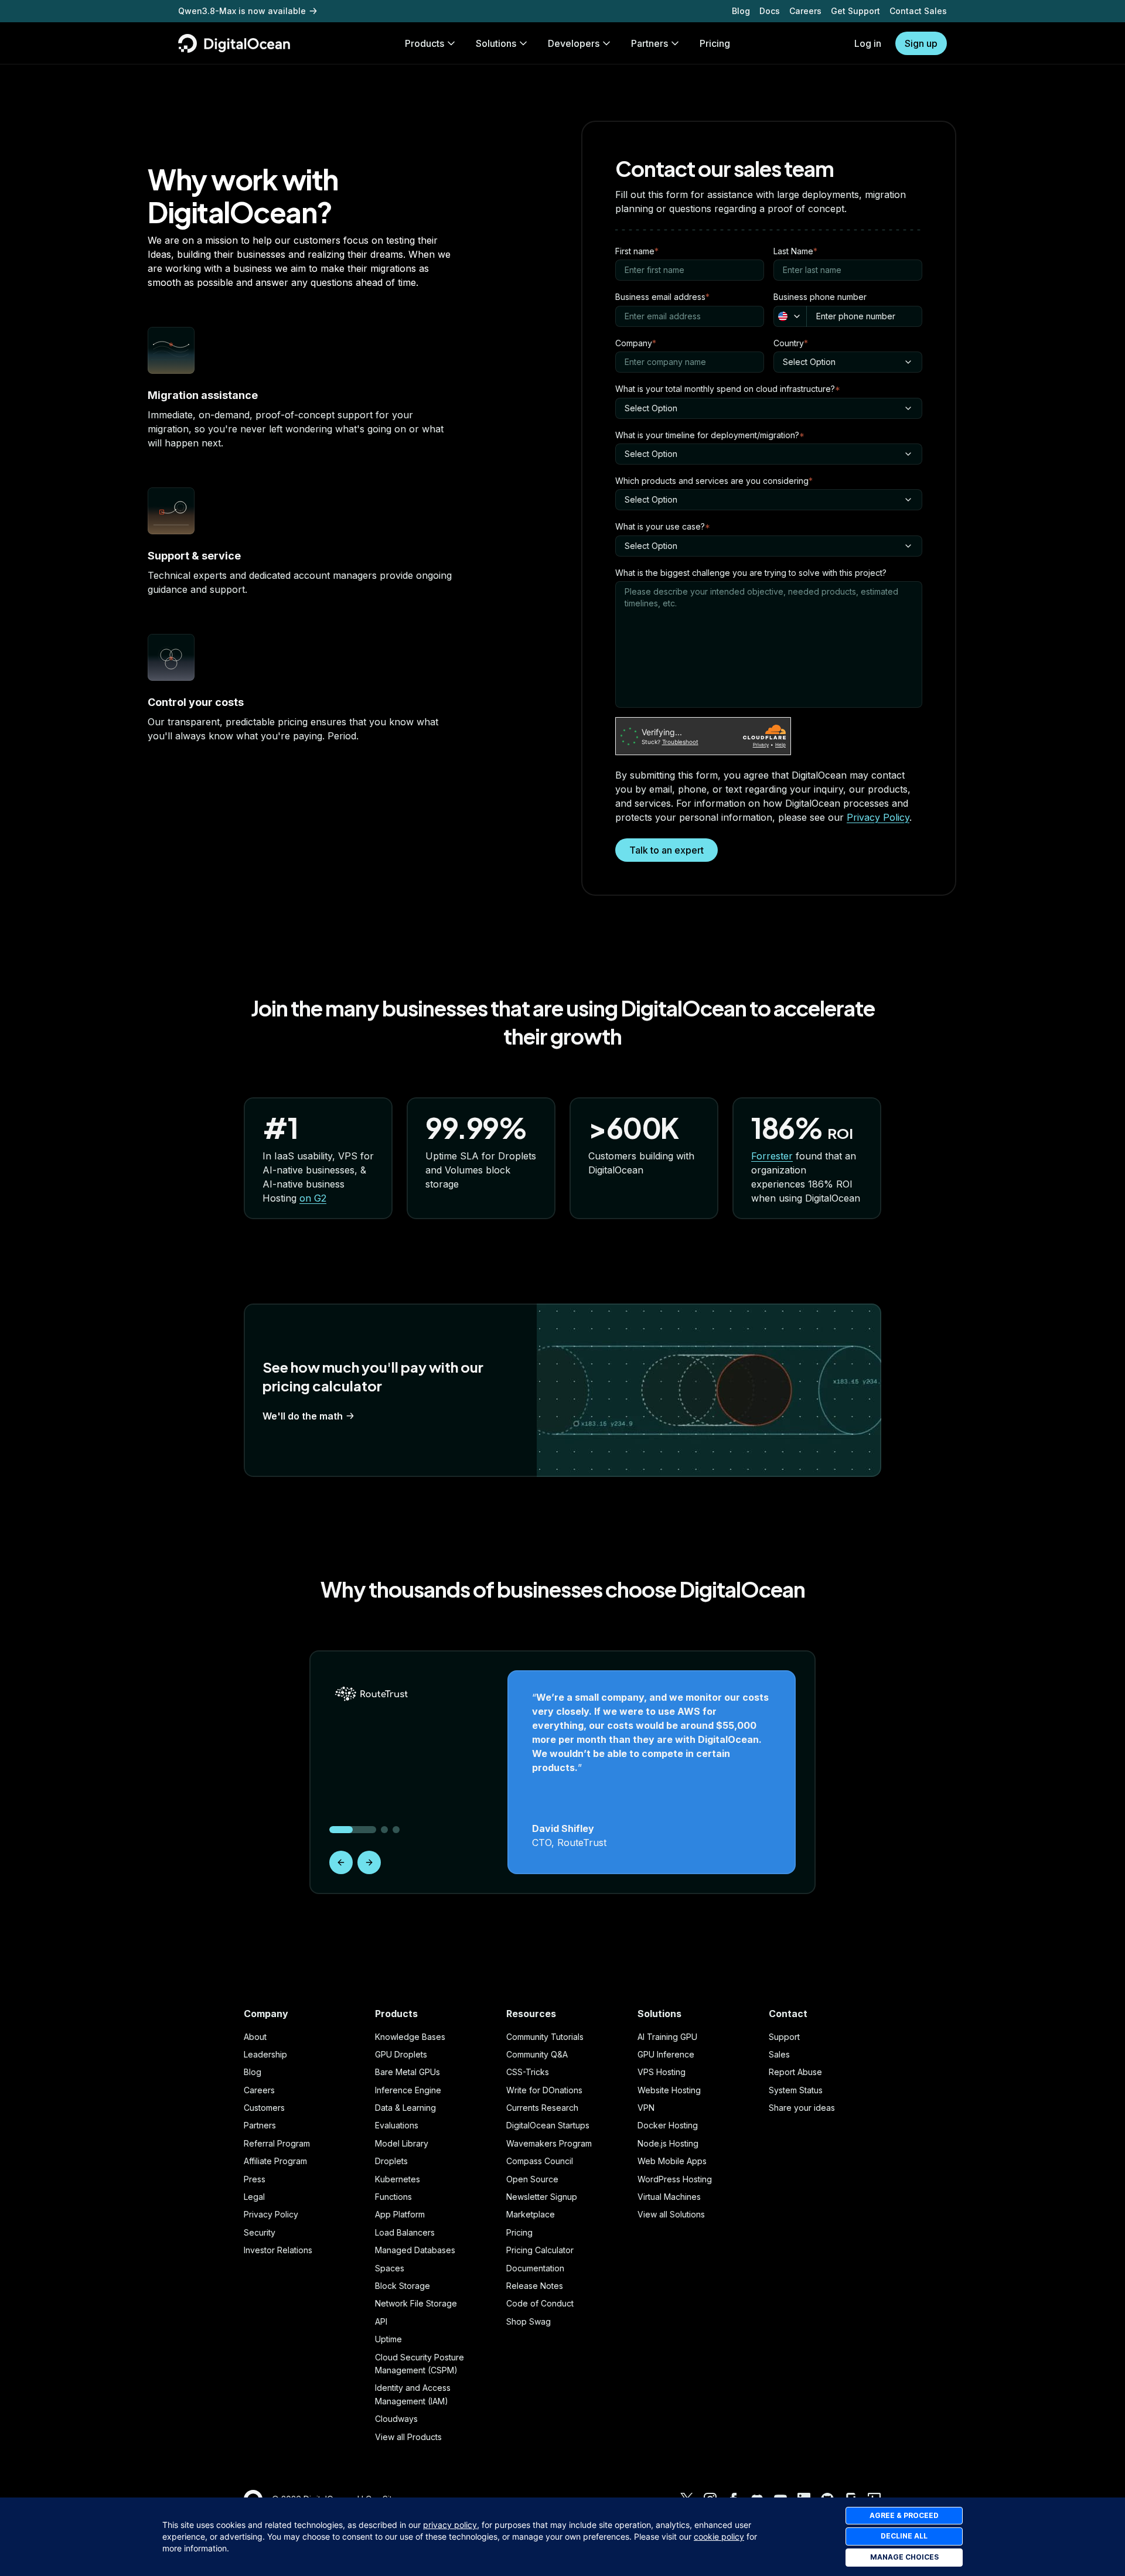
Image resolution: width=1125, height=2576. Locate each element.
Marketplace (531, 2214)
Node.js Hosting (668, 2143)
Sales (779, 2054)
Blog (741, 11)
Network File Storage (416, 2303)
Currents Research (542, 2108)
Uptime (388, 2339)
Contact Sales (918, 11)
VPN (646, 2108)
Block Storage (403, 2286)
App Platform (400, 2214)
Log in (868, 43)
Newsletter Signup (542, 2197)
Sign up (921, 43)
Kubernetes (398, 2179)
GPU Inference (666, 2054)
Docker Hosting (668, 2125)
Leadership (265, 2054)
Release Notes (535, 2286)
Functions (393, 2197)
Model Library (402, 2143)
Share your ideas (802, 2108)
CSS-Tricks (528, 2072)
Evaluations (397, 2125)
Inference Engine (408, 2090)
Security (260, 2232)
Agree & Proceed (904, 2515)
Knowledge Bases (410, 2037)
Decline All (904, 2536)
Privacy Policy (878, 817)
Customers (264, 2108)
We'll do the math (303, 1416)
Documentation (535, 2268)
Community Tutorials (545, 2037)
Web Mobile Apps (672, 2161)
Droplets (391, 2161)
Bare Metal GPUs (408, 2072)
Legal (254, 2197)
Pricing (519, 2232)
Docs (770, 11)
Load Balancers (405, 2232)
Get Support (855, 11)
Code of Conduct (540, 2303)
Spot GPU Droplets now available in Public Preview (282, 11)
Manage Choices (904, 2557)
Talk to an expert (667, 850)
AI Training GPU (667, 2037)
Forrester (772, 1156)
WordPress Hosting (675, 2179)
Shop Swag (529, 2321)
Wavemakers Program (549, 2143)
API (381, 2321)
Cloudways (396, 2419)
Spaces (390, 2268)
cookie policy (719, 2536)
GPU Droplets (401, 2054)
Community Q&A (537, 2054)
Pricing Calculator (540, 2250)
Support (784, 2037)
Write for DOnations (544, 2090)
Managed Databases (415, 2250)
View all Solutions (671, 2214)
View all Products (408, 2437)
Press (255, 2179)
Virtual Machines (669, 2197)
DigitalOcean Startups (548, 2125)
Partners (260, 2125)
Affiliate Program (275, 2161)
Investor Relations (278, 2250)
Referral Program (277, 2143)
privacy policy (450, 2525)
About (255, 2037)
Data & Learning (405, 2108)
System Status (796, 2090)
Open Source (532, 2179)
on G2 (313, 1198)
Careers (805, 11)
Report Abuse (795, 2072)
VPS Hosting (662, 2072)
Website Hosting (669, 2090)
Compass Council (540, 2161)
